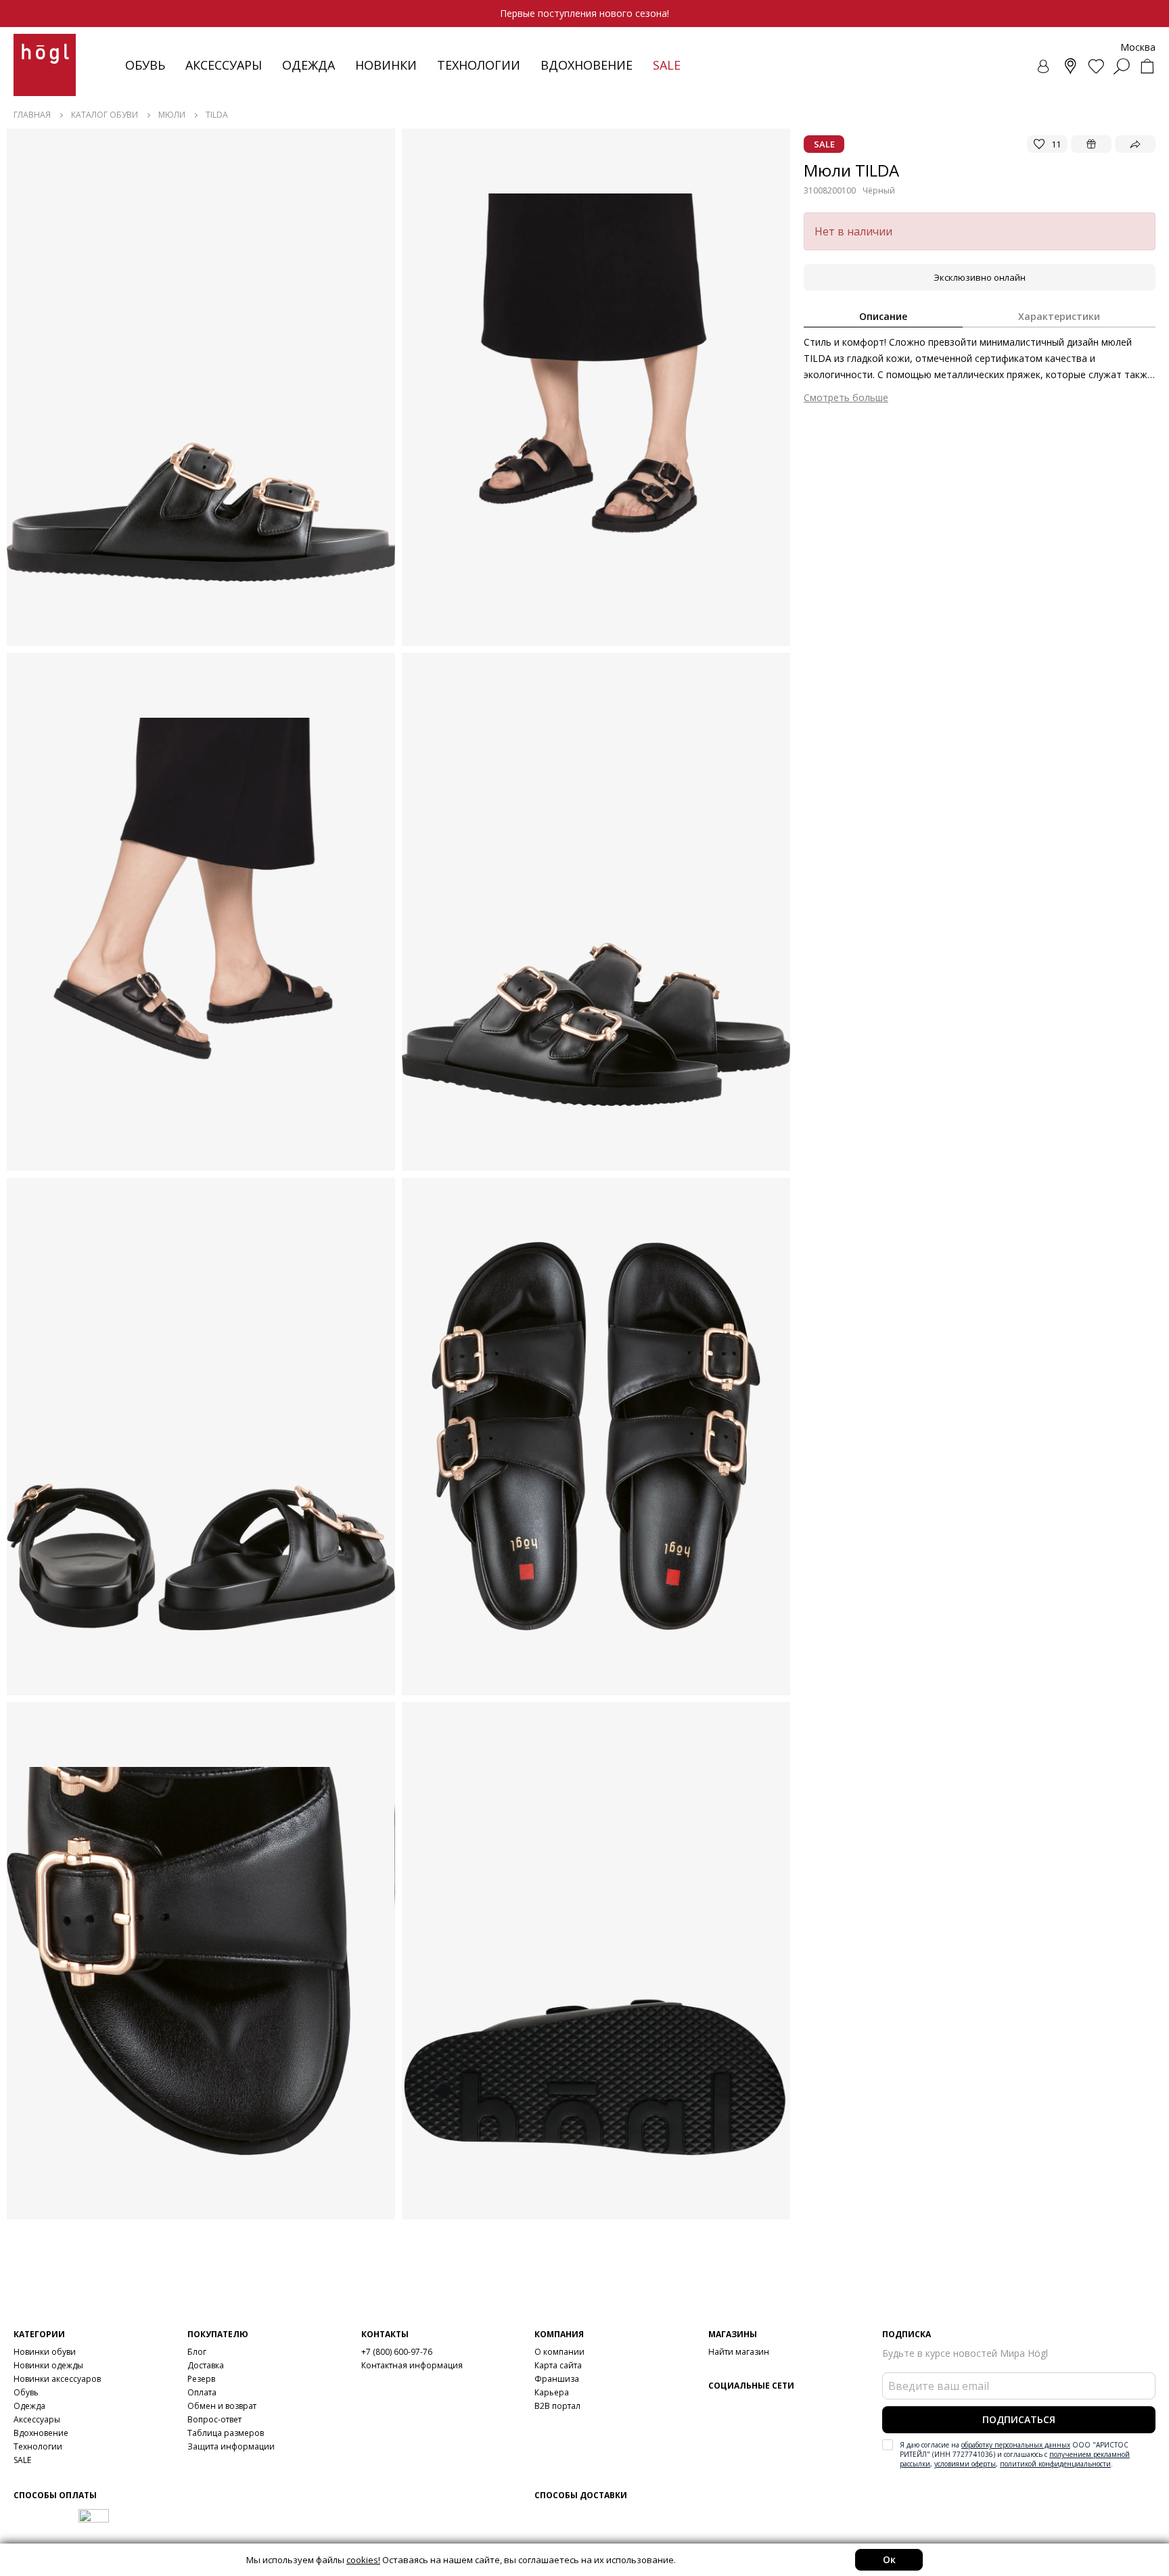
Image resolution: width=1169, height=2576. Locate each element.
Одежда (308, 65)
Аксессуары (224, 65)
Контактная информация (412, 2365)
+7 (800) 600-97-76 (397, 2352)
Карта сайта (558, 2365)
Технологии (38, 2446)
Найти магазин (739, 2352)
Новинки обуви (45, 2352)
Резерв (201, 2379)
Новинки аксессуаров (57, 2379)
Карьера (552, 2392)
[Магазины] (1070, 66)
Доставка (206, 2365)
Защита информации (231, 2446)
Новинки (386, 65)
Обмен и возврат (222, 2406)
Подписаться (1019, 2419)
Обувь (145, 65)
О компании (559, 2352)
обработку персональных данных (1016, 2445)
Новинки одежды (48, 2365)
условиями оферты (965, 2464)
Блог (197, 2352)
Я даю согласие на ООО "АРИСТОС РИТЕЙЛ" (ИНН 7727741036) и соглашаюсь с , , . (1015, 2454)
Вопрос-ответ (214, 2419)
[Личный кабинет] (1045, 66)
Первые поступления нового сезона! (584, 13)
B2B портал (557, 2406)
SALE (22, 2460)
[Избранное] (1096, 66)
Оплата (202, 2392)
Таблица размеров (226, 2433)
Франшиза (557, 2379)
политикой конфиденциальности (1055, 2464)
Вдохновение (587, 65)
